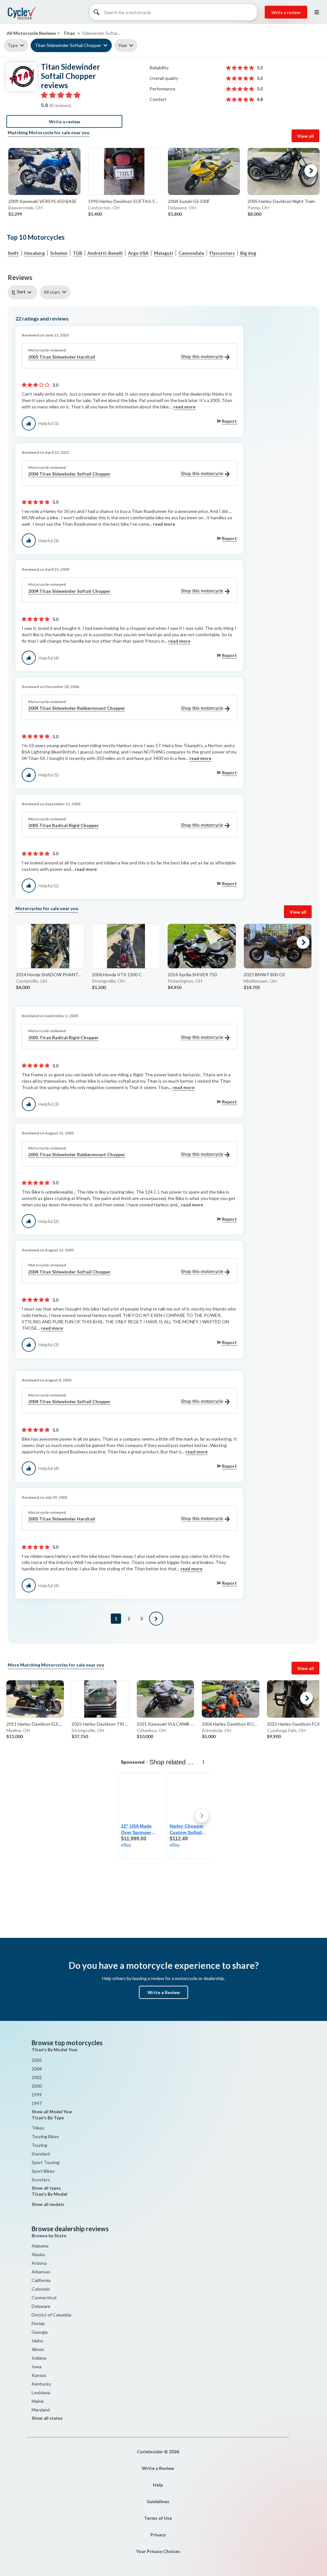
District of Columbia (51, 2315)
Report (229, 421)
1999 (37, 2095)
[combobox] (24, 292)
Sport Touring (46, 2162)
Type (13, 45)
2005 (37, 2060)
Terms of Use (158, 2518)
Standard (41, 2154)
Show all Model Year (52, 2112)
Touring (39, 2145)
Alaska (38, 2254)
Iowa (37, 2367)
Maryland (41, 2410)
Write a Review (164, 1992)
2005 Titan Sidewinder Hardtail (62, 357)
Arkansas (41, 2272)
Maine (38, 2401)
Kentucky (41, 2384)
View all (306, 136)
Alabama (40, 2246)
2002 (37, 2077)
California (41, 2280)
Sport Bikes (43, 2171)
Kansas (39, 2375)
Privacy (158, 2535)
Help (158, 2485)
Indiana (39, 2358)
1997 (37, 2103)
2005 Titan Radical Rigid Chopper (63, 825)
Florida (38, 2323)
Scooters (41, 2180)
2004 (37, 2069)
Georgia (40, 2332)
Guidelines (158, 2501)
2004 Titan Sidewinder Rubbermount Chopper (77, 708)
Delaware (41, 2306)
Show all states (47, 2418)
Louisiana (41, 2392)
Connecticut (44, 2298)
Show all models (48, 2204)
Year (123, 45)
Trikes (38, 2128)
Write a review (286, 12)
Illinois (38, 2349)
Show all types (46, 2188)
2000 (37, 2086)
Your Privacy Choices (158, 2551)
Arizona (39, 2263)
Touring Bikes (45, 2136)
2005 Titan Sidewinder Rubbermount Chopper (77, 1154)
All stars (52, 292)
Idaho (37, 2341)
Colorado (41, 2289)
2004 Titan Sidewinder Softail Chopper (69, 474)
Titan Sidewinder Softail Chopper (68, 45)
